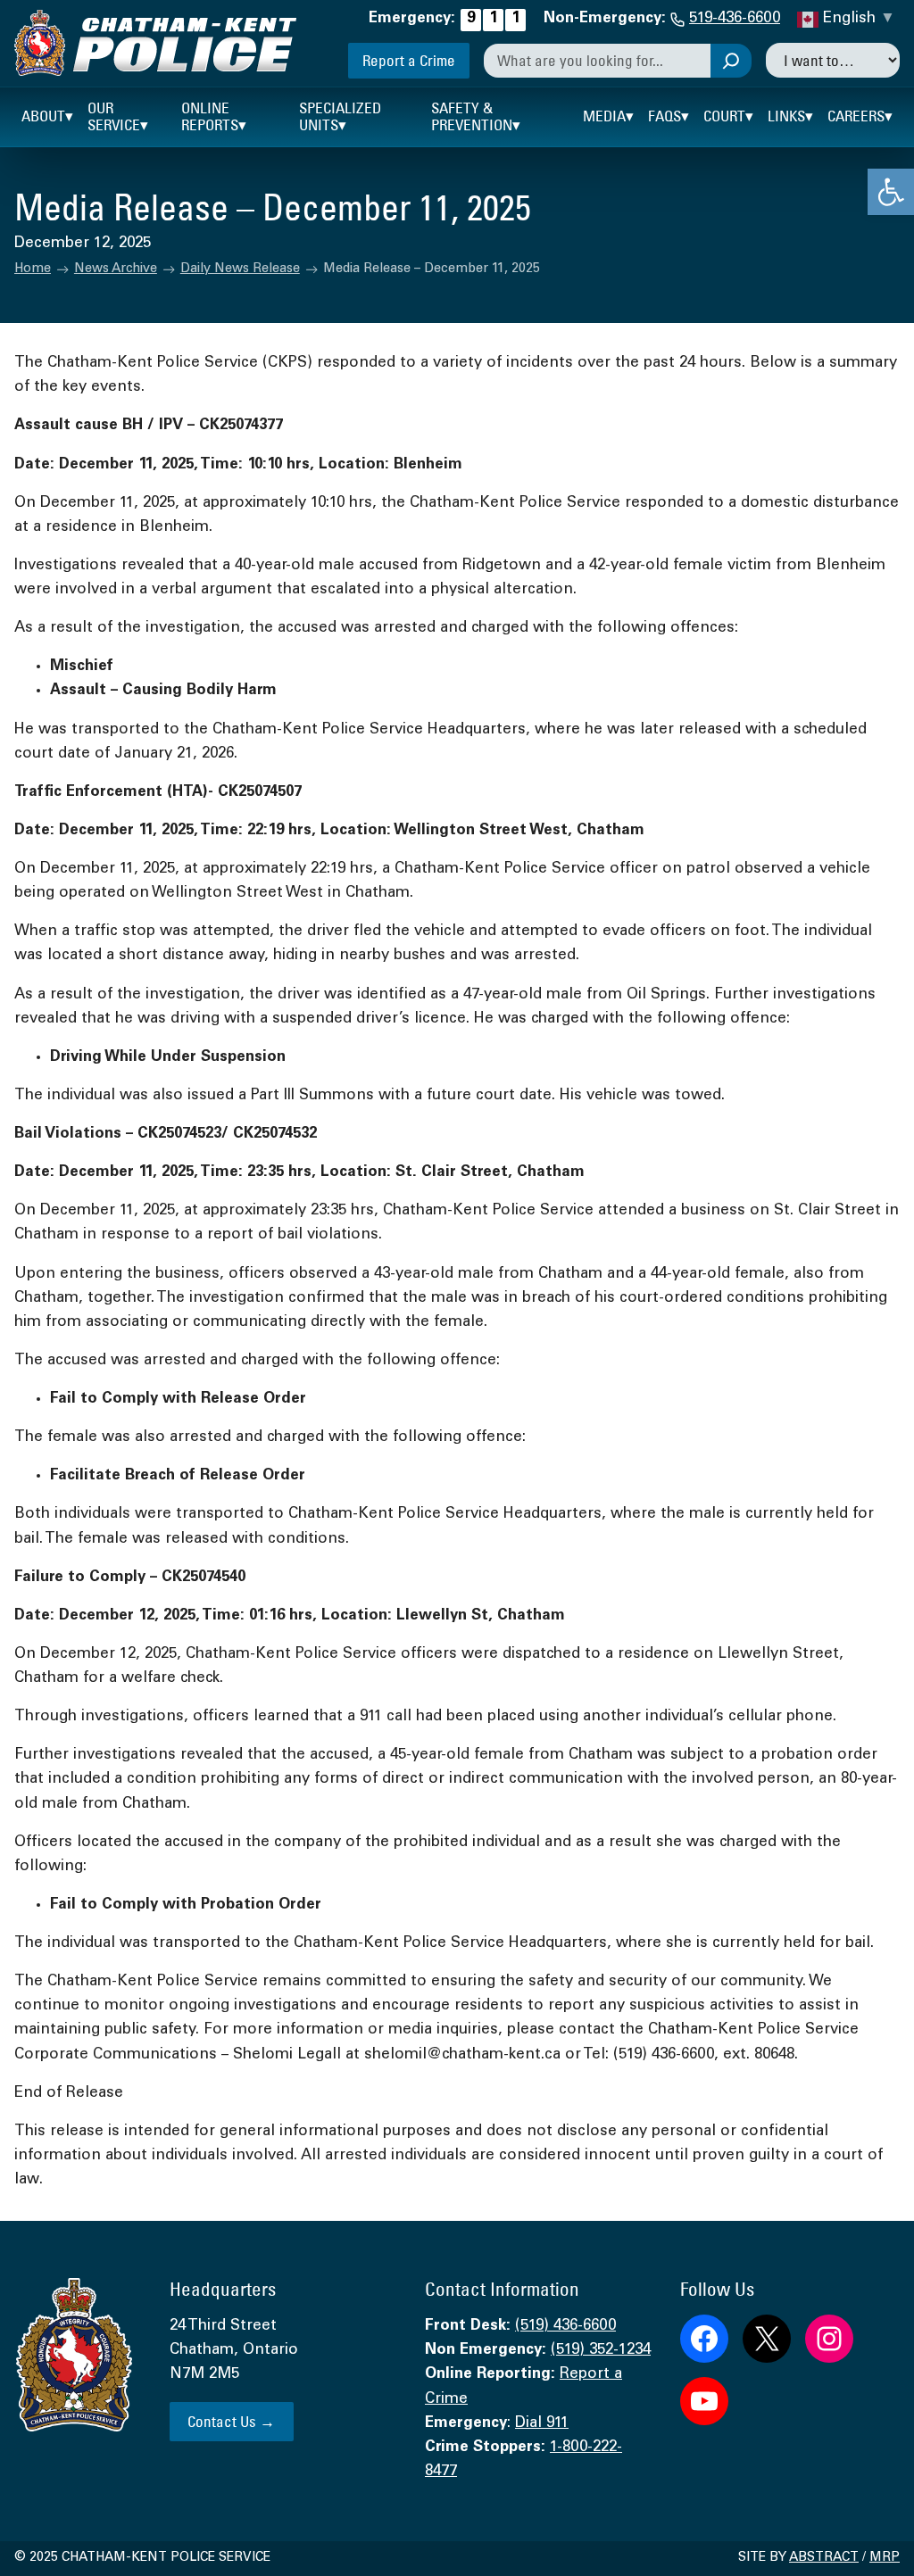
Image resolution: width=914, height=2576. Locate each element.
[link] (891, 192)
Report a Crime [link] (409, 60)
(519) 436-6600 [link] (565, 2327)
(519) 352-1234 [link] (601, 2351)
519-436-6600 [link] (735, 19)
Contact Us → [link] (231, 2421)
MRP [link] (885, 2558)
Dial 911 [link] (542, 2424)
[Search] (731, 61)
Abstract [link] (824, 2558)
